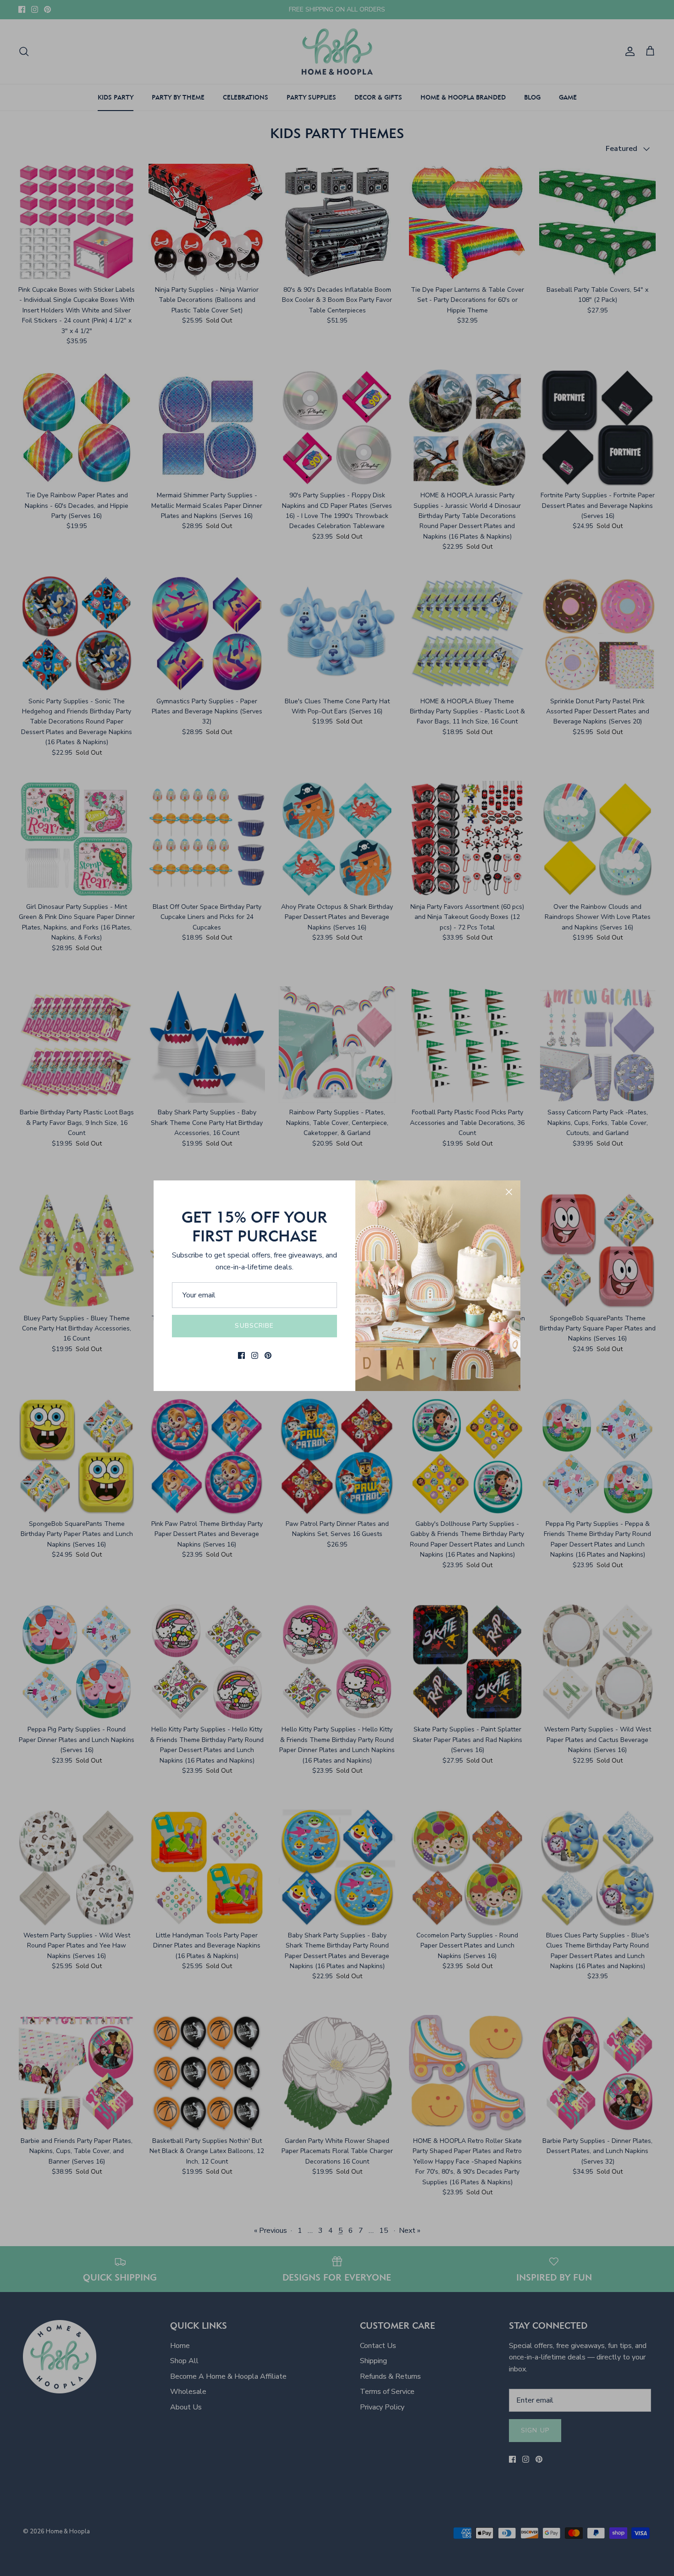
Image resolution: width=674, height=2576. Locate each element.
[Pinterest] (268, 1355)
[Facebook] (241, 1355)
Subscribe (254, 1326)
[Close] (509, 1192)
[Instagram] (255, 1355)
